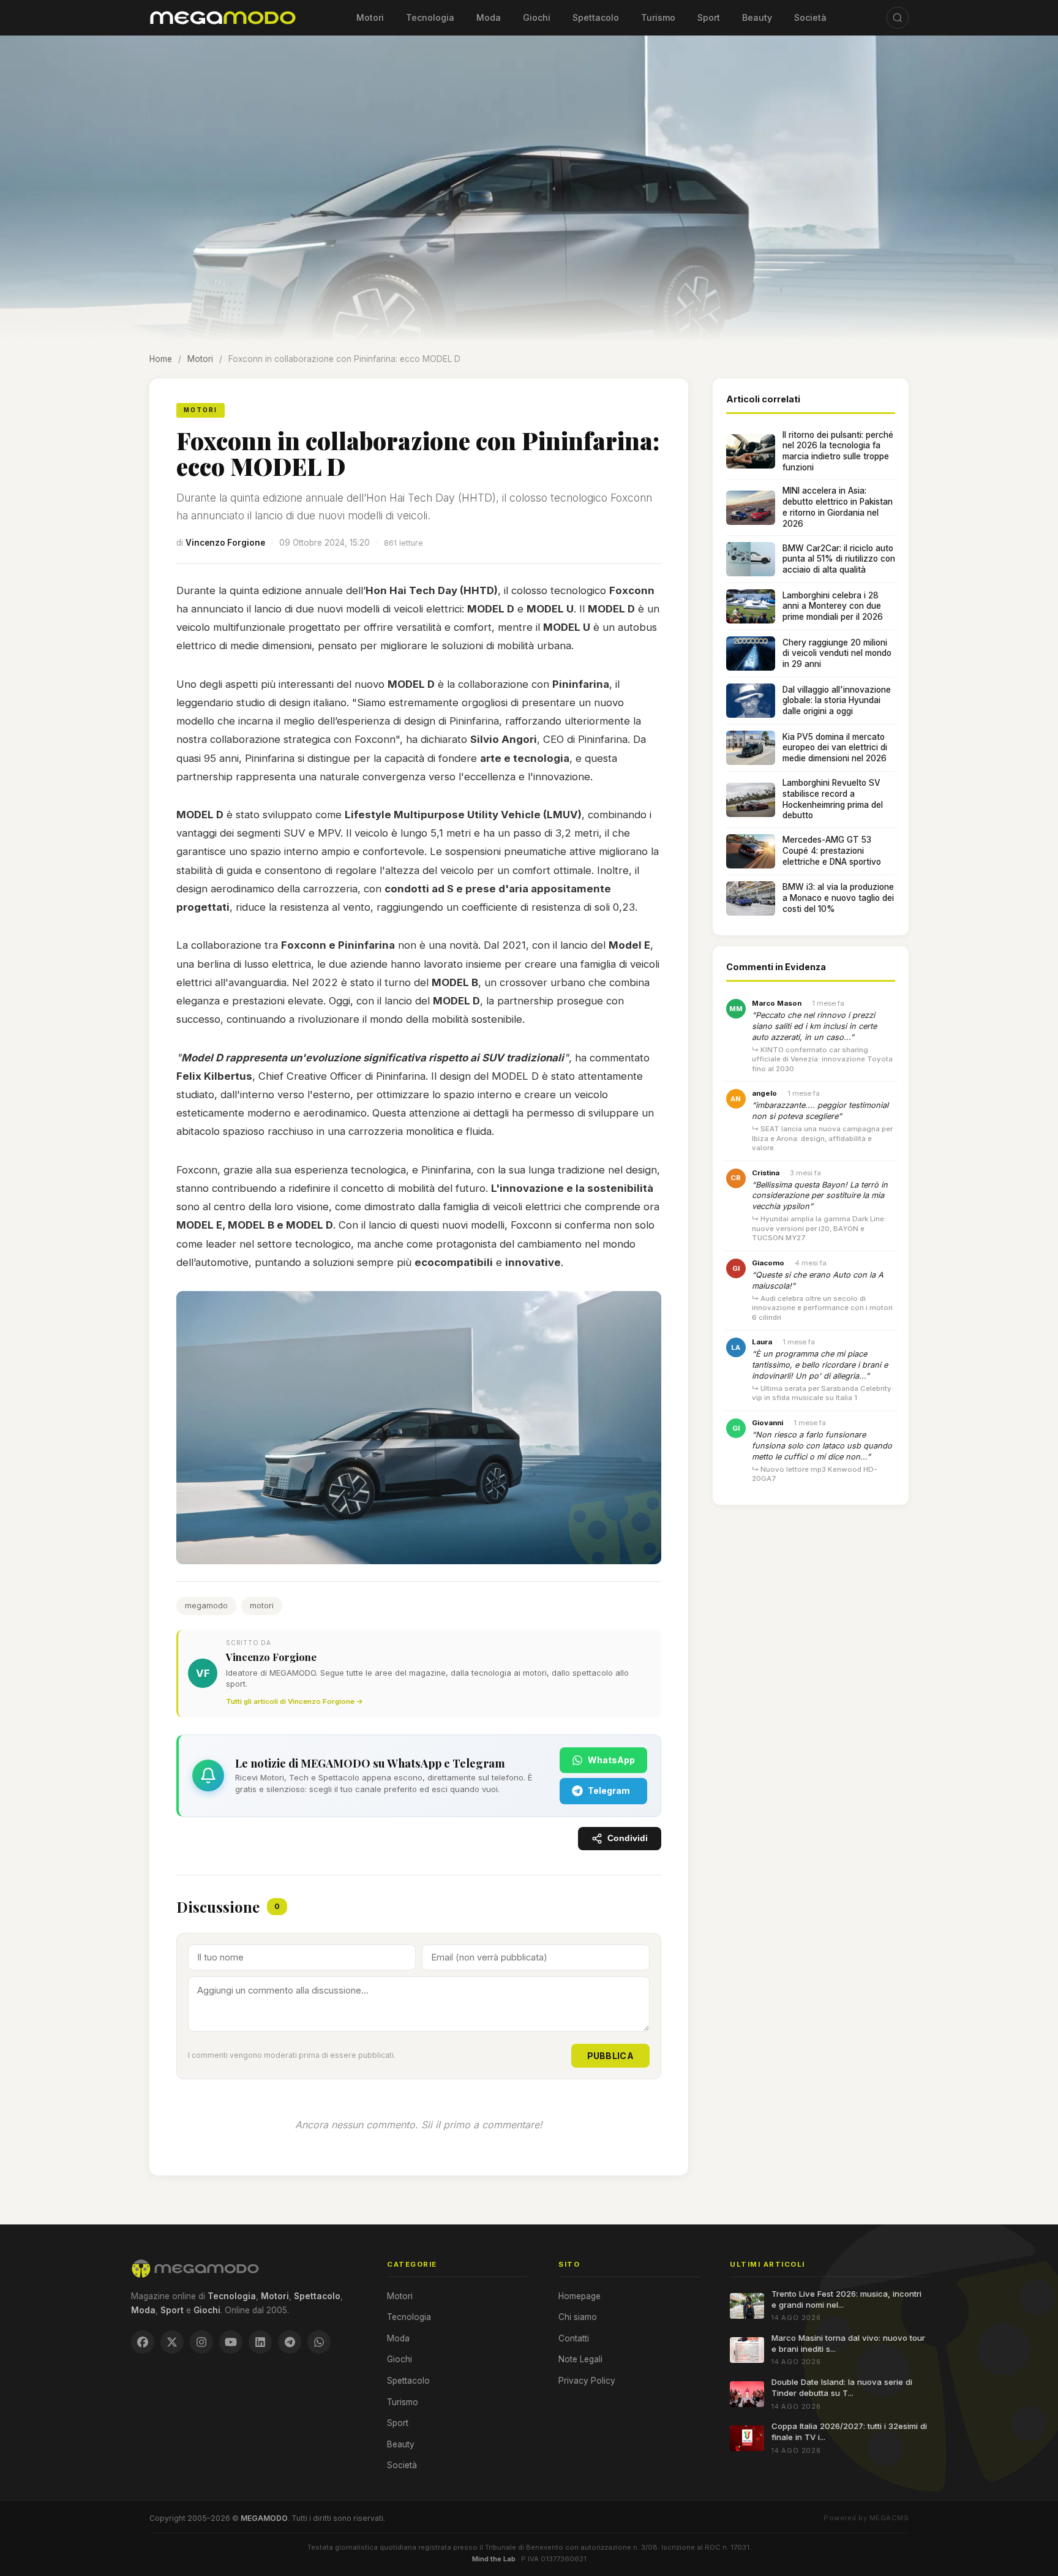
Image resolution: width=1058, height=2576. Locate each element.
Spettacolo (596, 17)
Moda (489, 17)
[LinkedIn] (260, 2342)
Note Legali (580, 2359)
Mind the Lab (494, 2559)
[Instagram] (201, 2342)
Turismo (658, 17)
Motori (370, 17)
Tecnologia (430, 17)
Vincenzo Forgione (225, 543)
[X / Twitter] (172, 2342)
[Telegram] (290, 2342)
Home (161, 359)
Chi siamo (578, 2317)
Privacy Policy (587, 2381)
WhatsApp (611, 1760)
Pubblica (610, 2056)
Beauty (757, 17)
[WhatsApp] (319, 2342)
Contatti (574, 2338)
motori (262, 1606)
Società (810, 17)
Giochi (537, 17)
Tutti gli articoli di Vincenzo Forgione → (295, 1701)
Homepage (580, 2296)
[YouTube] (231, 2342)
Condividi (628, 1838)
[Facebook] (143, 2342)
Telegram (609, 1791)
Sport (709, 17)
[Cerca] (898, 18)
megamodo (206, 1606)
